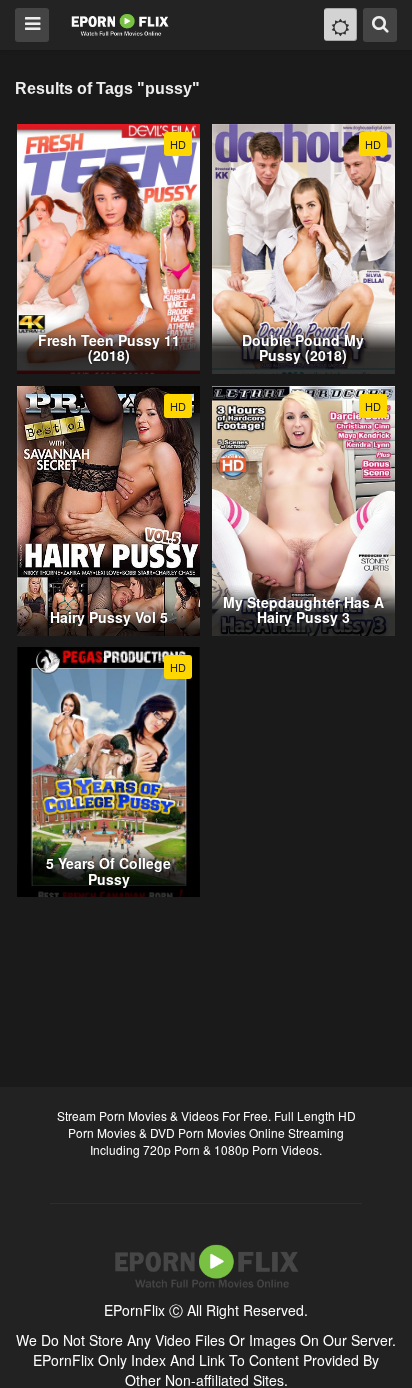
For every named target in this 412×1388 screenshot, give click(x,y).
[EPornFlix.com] (121, 23)
